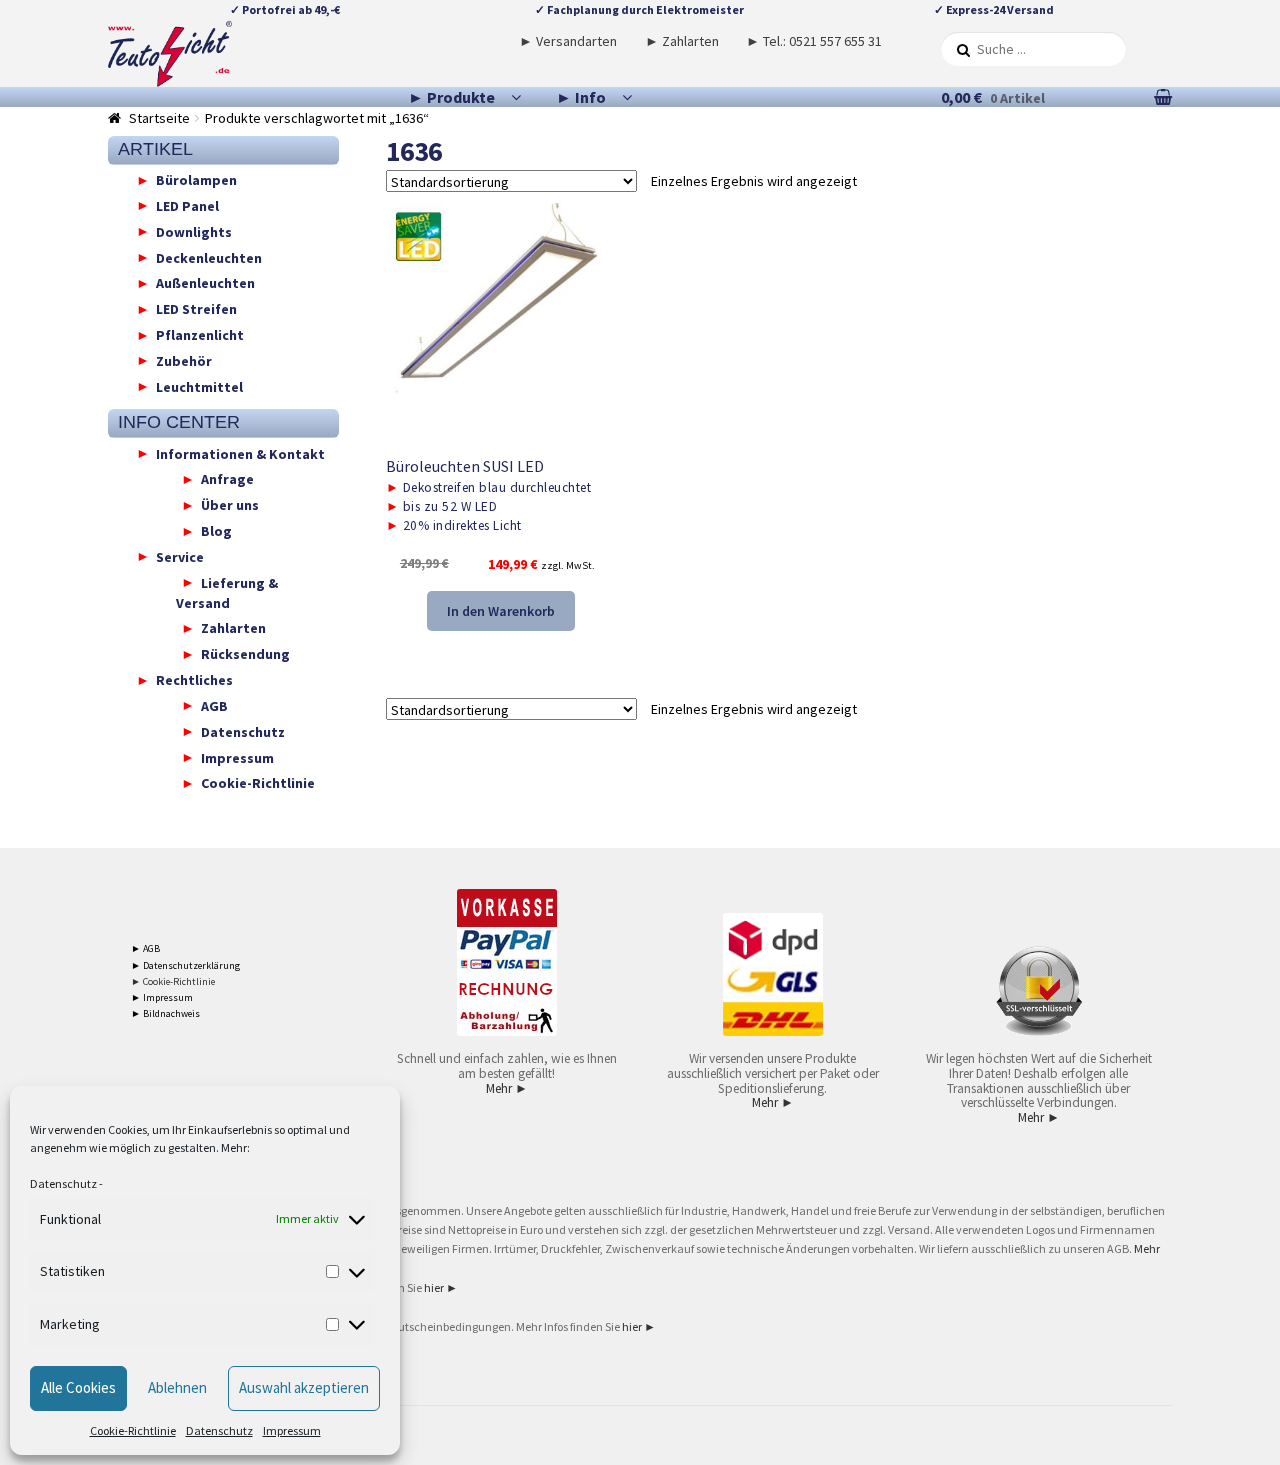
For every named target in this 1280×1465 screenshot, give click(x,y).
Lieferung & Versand (227, 592)
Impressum (292, 1430)
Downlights (194, 231)
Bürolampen (196, 180)
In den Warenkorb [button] (501, 611)
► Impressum (162, 997)
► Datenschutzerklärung (185, 965)
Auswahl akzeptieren (304, 1387)
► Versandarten (568, 41)
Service (180, 556)
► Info (581, 97)
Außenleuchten (205, 283)
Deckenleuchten (209, 257)
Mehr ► (507, 1088)
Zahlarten (233, 628)
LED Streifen (196, 309)
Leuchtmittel (199, 386)
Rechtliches (194, 680)
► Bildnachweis (165, 1013)
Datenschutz (63, 1183)
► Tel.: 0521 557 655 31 (814, 41)
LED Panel (187, 205)
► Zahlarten (682, 41)
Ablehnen (177, 1387)
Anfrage (227, 479)
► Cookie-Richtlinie (173, 981)
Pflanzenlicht (200, 335)
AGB (214, 705)
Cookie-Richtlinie (133, 1430)
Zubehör (184, 360)
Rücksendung (245, 654)
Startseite (159, 118)
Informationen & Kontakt (240, 453)
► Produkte (451, 97)
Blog (216, 531)
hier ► (441, 1287)
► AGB (145, 948)
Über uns (230, 505)
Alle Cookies (78, 1387)
